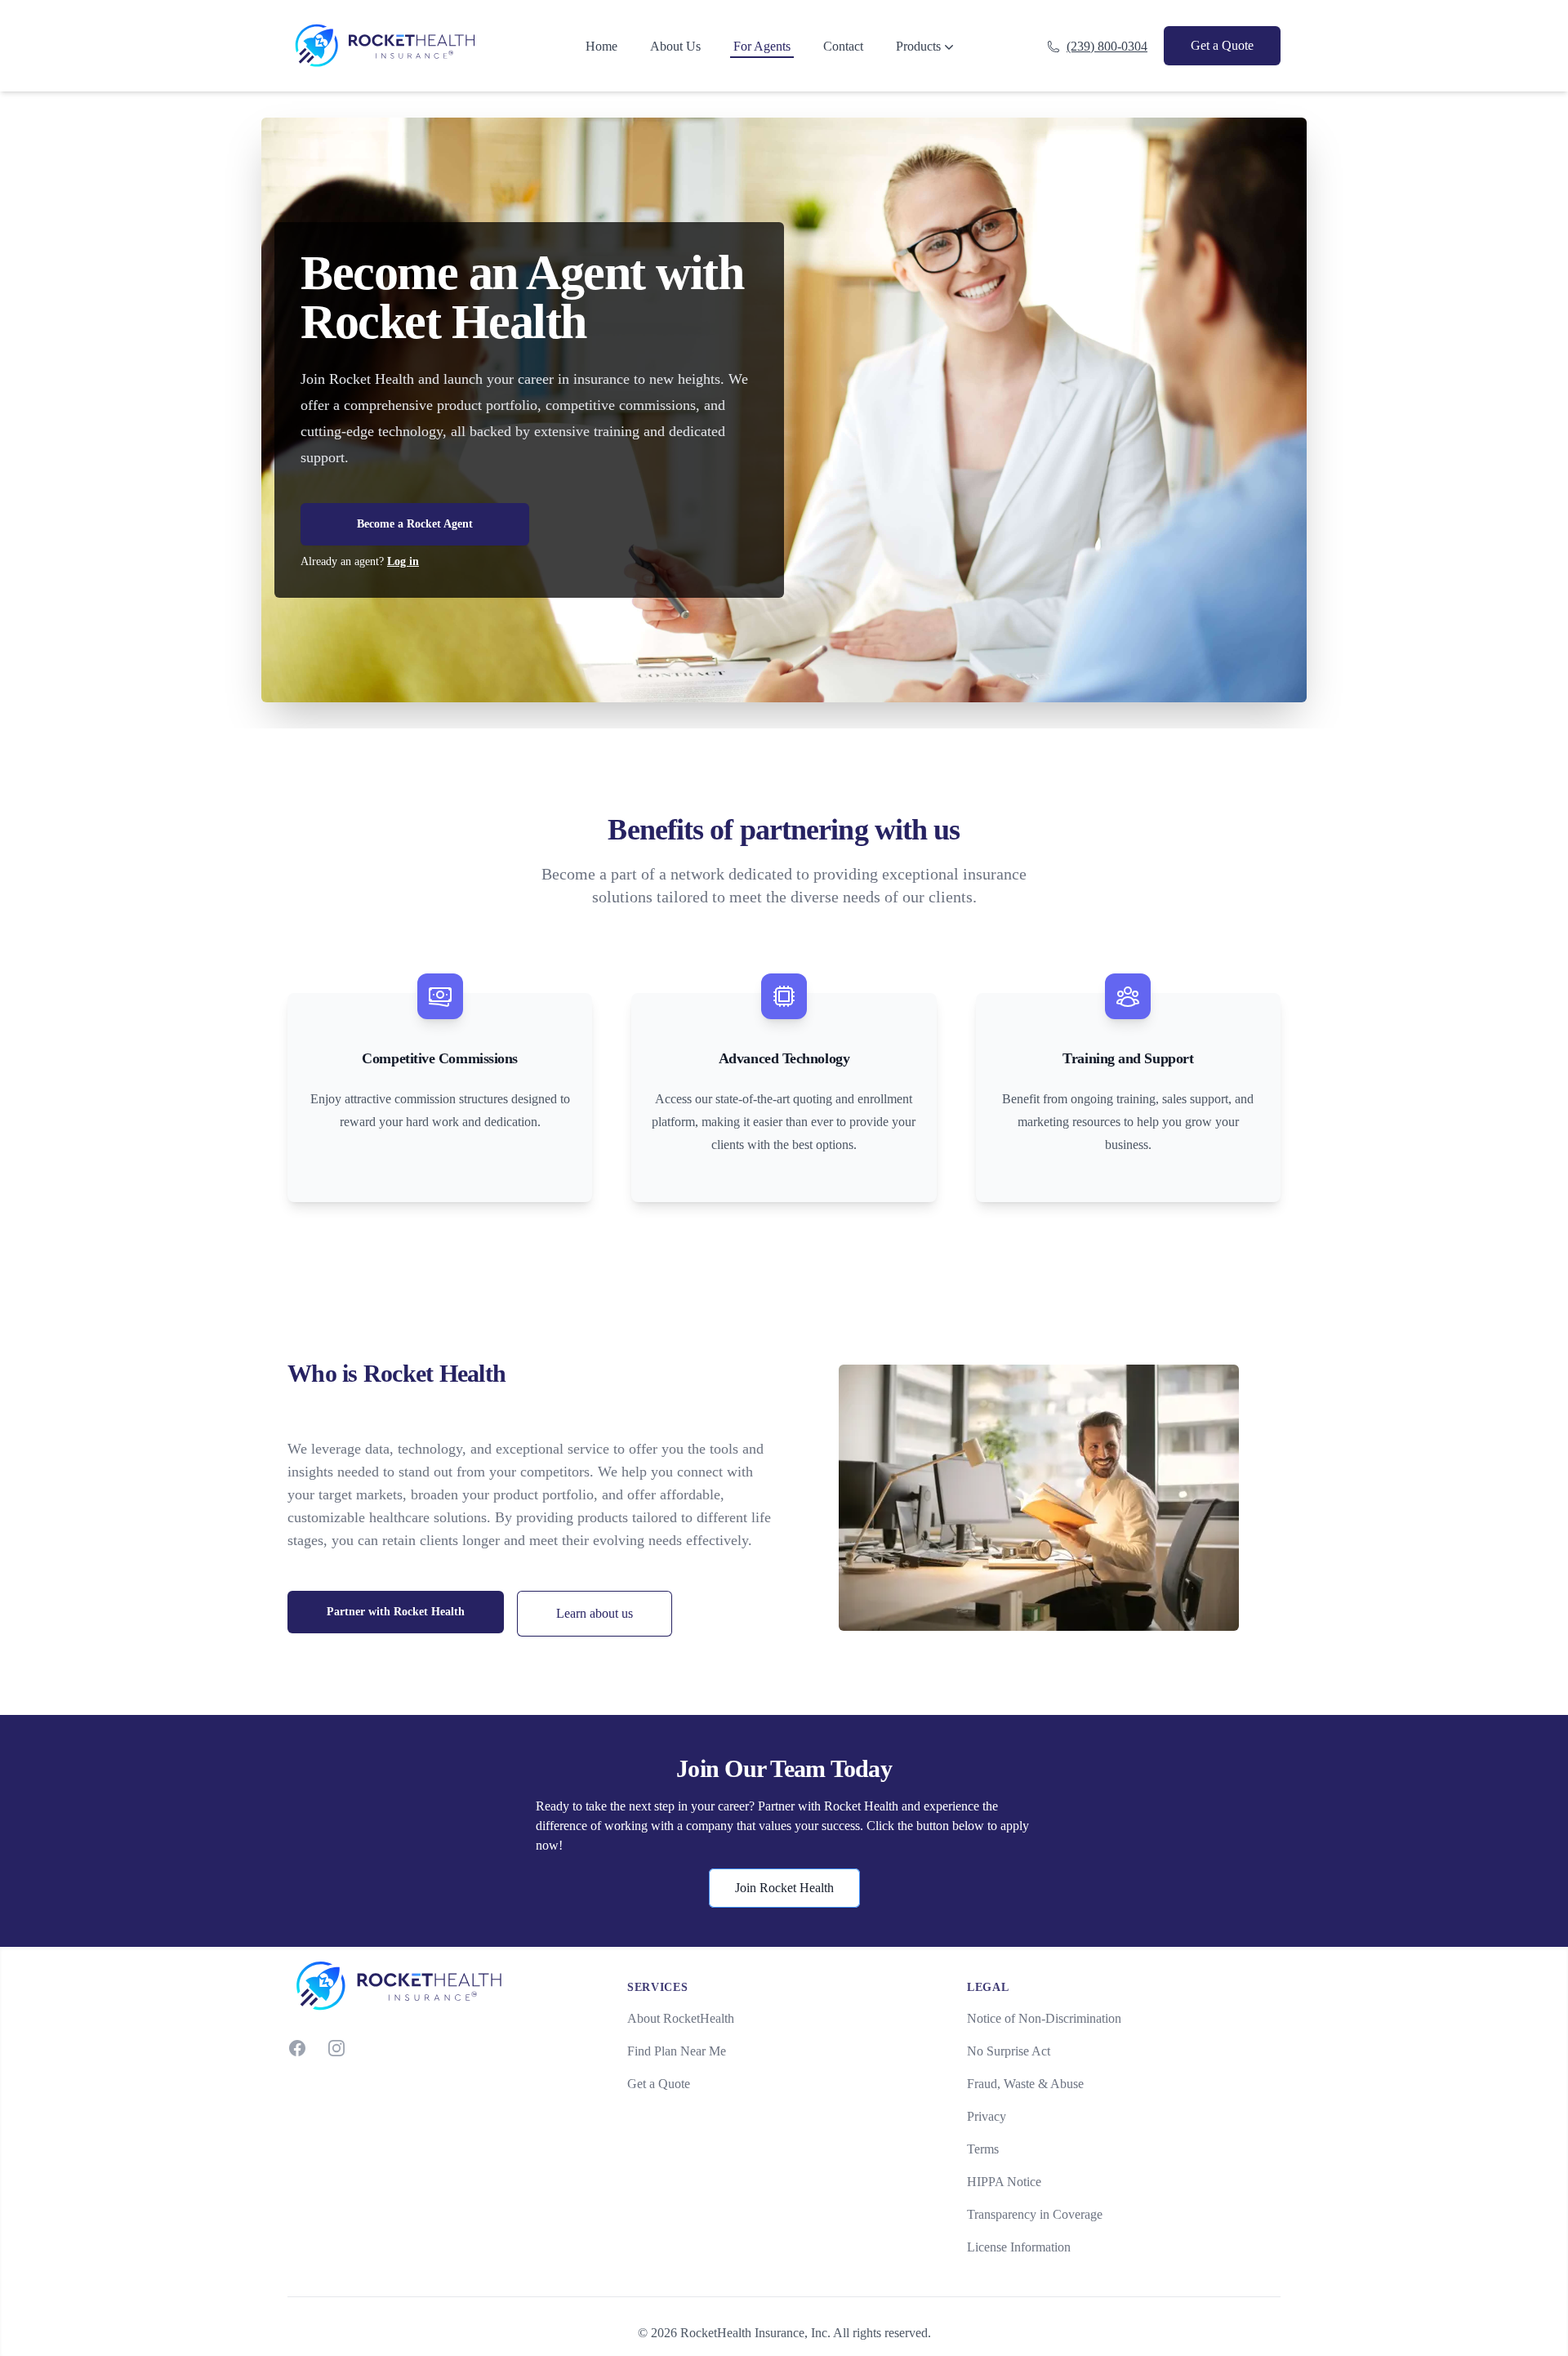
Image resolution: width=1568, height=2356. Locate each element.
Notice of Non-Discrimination (1044, 2018)
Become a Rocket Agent (415, 524)
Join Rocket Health (784, 1888)
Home (601, 46)
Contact (843, 46)
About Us (675, 46)
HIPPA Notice (1004, 2182)
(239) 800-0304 (1107, 46)
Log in (403, 561)
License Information (1019, 2247)
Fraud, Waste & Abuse (1025, 2084)
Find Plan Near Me (677, 2051)
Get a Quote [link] (1222, 45)
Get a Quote (659, 2084)
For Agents (762, 46)
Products (918, 46)
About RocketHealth (681, 2018)
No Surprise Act (1009, 2051)
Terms (983, 2149)
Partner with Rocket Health (396, 1612)
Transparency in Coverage (1035, 2214)
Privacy (987, 2116)
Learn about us (595, 1613)
